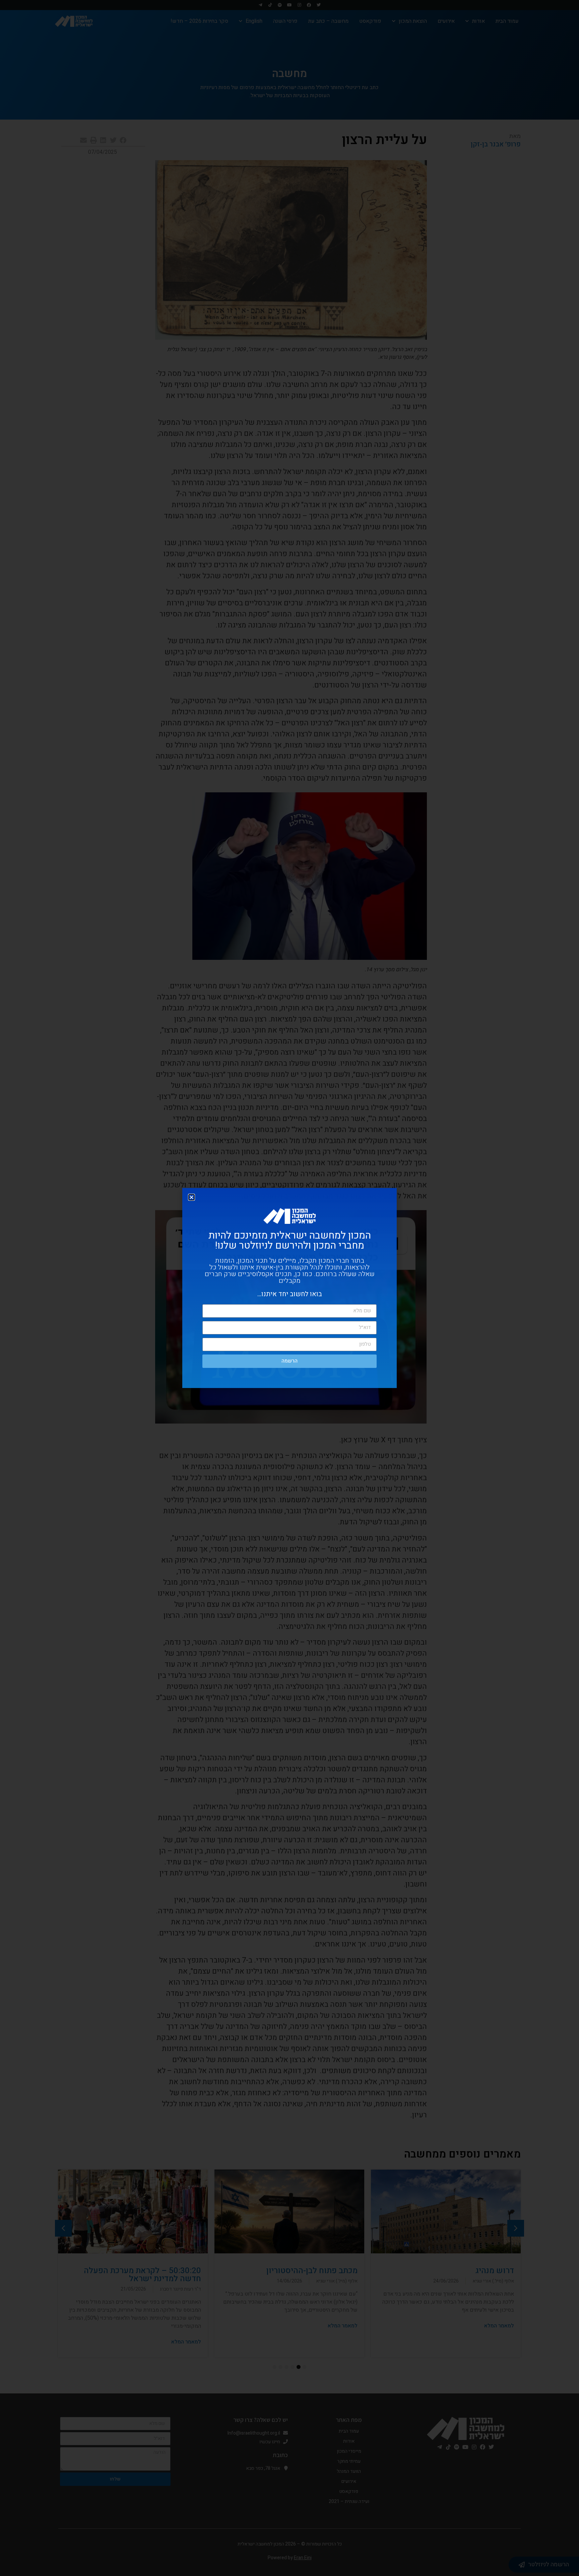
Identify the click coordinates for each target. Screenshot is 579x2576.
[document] (289, 1288)
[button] (191, 1197)
